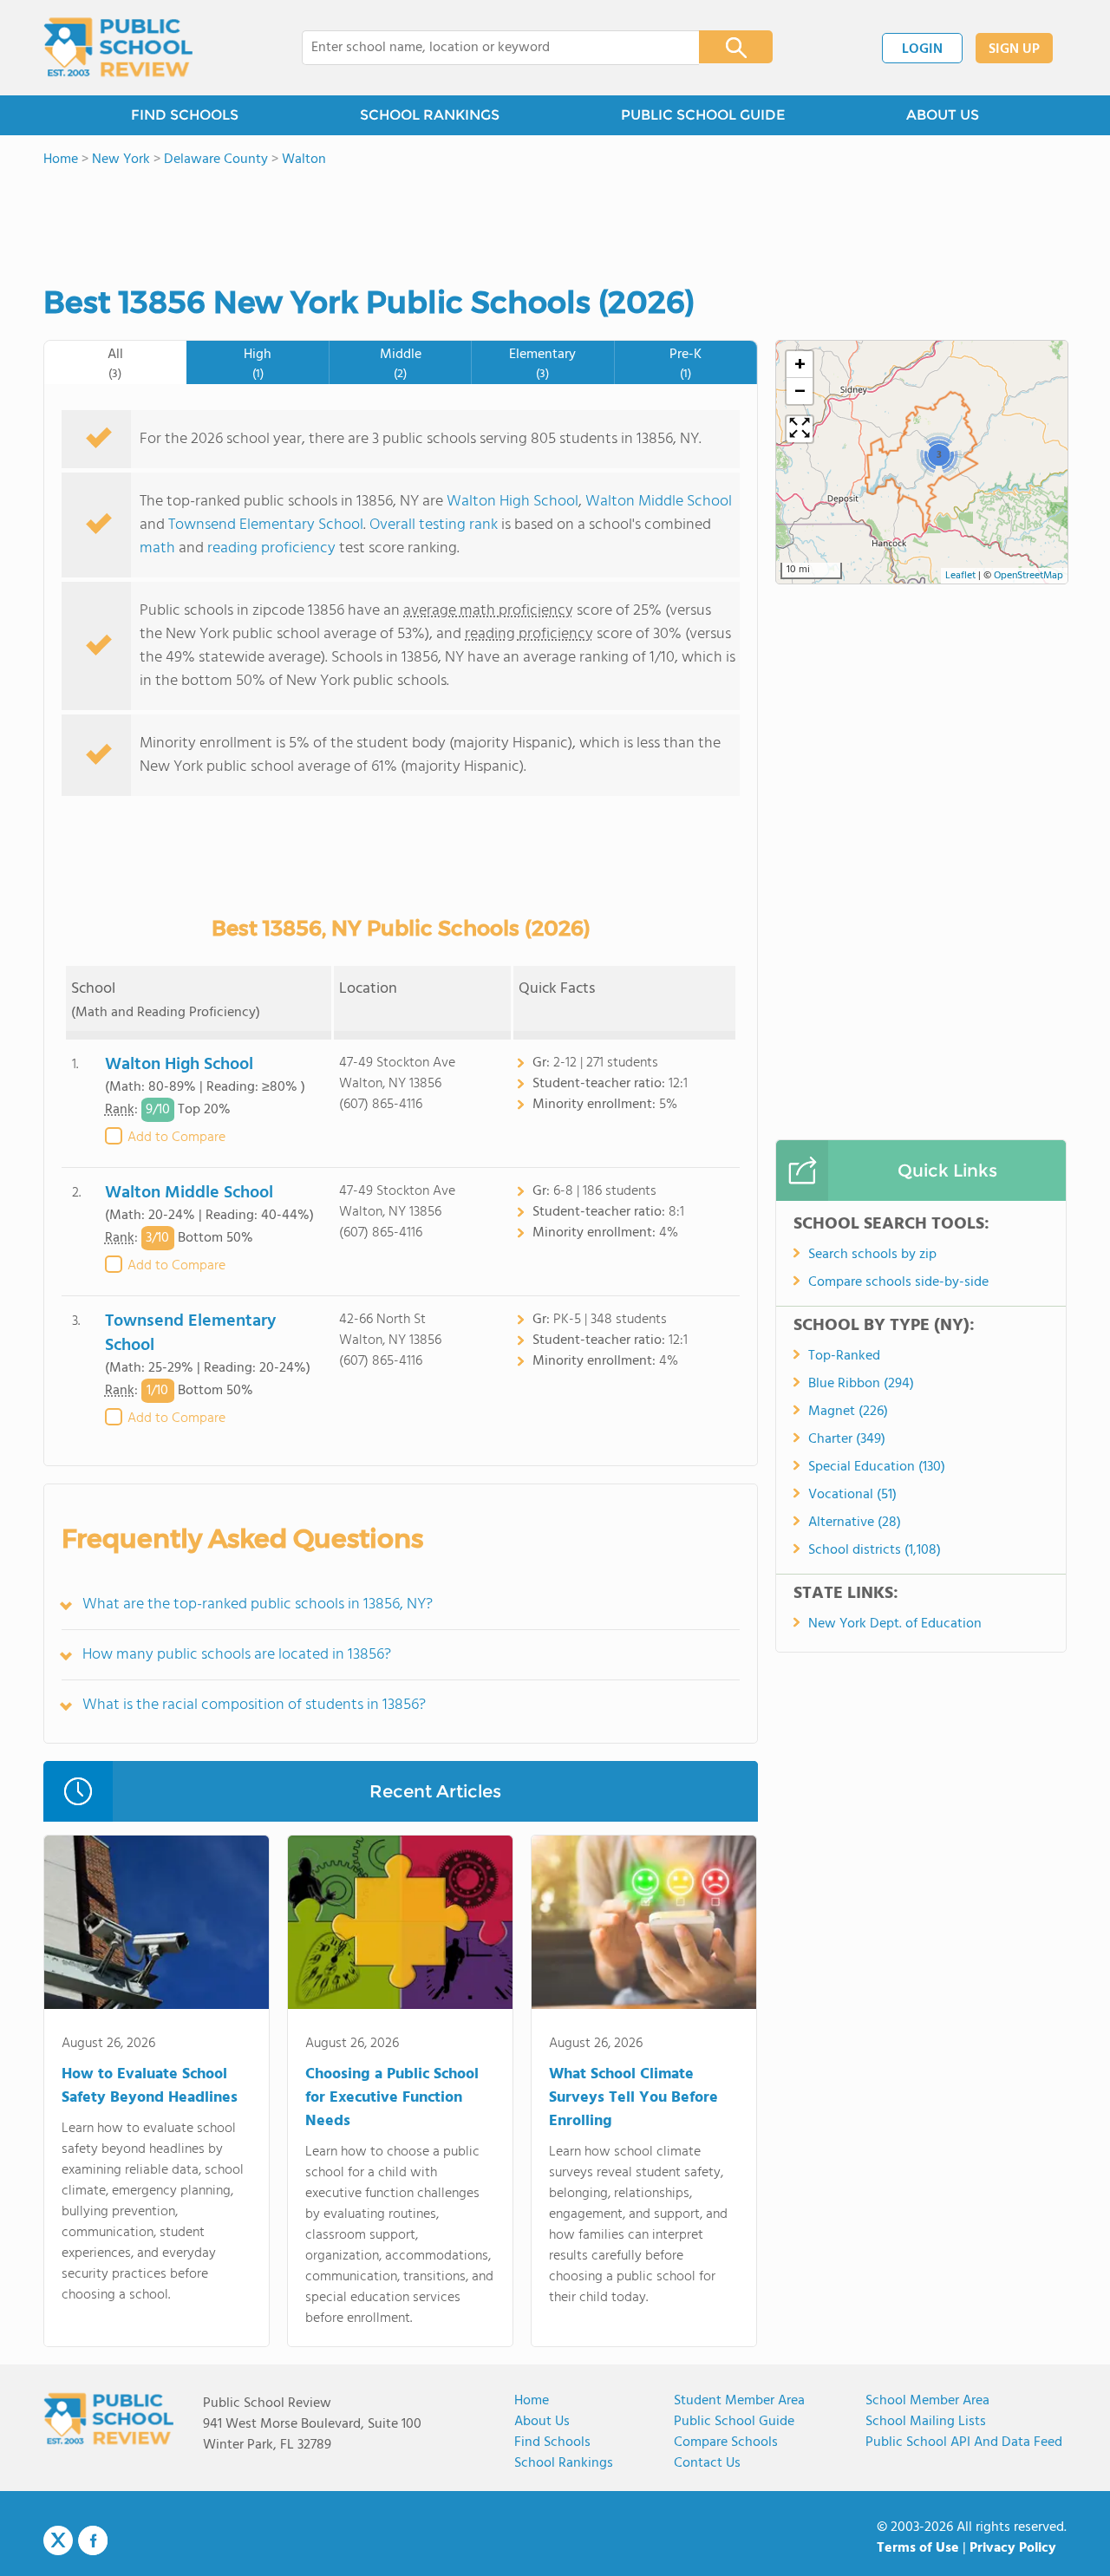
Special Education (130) (877, 1467)
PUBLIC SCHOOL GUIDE (703, 115)
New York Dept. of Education (895, 1624)
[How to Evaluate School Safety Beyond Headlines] (157, 1926)
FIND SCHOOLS (185, 115)
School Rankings (564, 2463)
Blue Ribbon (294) (861, 1384)
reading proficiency (273, 548)
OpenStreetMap (1028, 576)
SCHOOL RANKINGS (430, 115)
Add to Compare (176, 1138)
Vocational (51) (852, 1495)
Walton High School (513, 502)
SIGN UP (1014, 49)
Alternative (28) (855, 1523)
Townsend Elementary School (266, 525)
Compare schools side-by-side (898, 1282)
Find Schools (552, 2442)
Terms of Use (918, 2548)
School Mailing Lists (926, 2422)
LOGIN (922, 49)
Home (532, 2401)
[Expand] (800, 429)
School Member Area (927, 2401)
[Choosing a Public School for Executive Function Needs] (400, 1926)
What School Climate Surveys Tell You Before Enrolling (633, 2098)
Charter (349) (847, 1439)
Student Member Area (739, 2401)
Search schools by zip (872, 1255)
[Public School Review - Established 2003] (118, 48)
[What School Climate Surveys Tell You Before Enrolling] (644, 1926)
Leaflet (960, 576)
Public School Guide (734, 2422)
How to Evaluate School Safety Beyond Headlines (150, 2086)
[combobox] (489, 48)
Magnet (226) (848, 1412)
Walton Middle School (659, 502)
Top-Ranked (844, 1356)
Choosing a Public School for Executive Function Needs (392, 2098)
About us (542, 2422)
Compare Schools (726, 2442)
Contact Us (707, 2463)
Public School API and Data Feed (964, 2442)
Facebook (93, 2540)
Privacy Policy (1013, 2548)
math (157, 548)
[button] (939, 454)
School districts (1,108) (875, 1550)
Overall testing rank (434, 525)
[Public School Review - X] (58, 2541)
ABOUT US (943, 115)
